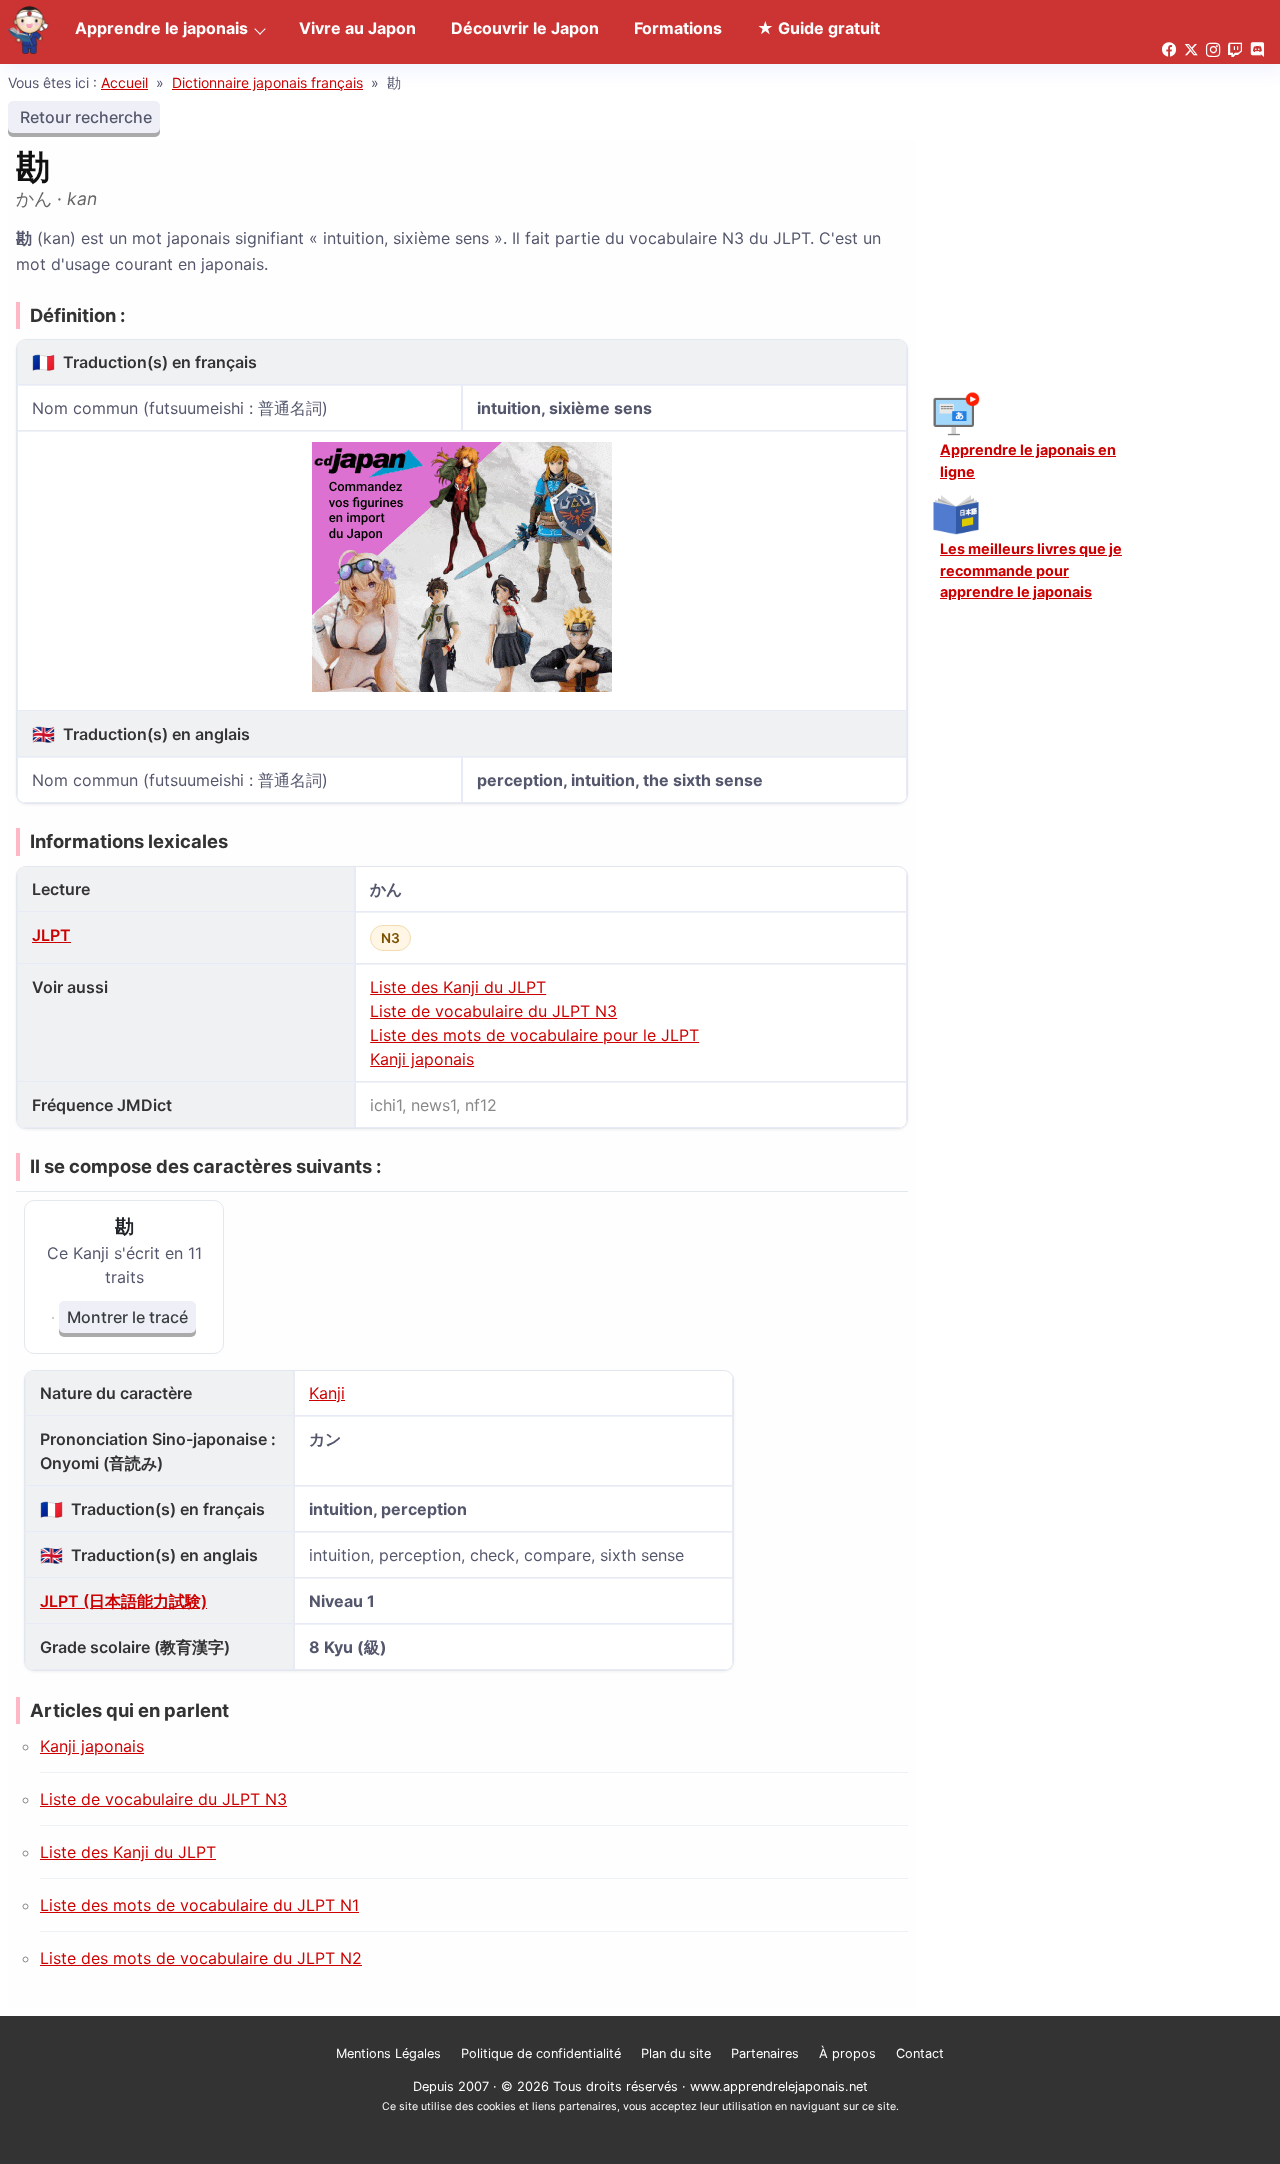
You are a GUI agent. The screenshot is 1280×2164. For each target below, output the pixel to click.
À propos (847, 2053)
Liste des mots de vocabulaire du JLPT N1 (199, 1905)
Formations (678, 28)
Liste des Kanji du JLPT (458, 987)
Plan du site (676, 2053)
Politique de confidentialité (541, 2053)
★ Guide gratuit (818, 28)
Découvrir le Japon (525, 28)
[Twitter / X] (1191, 50)
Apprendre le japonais (161, 28)
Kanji (327, 1393)
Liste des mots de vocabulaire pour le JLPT (534, 1035)
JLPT (51, 935)
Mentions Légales (388, 2053)
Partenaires (765, 2053)
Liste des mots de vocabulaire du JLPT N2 (201, 1958)
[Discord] (1257, 50)
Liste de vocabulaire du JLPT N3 (493, 1011)
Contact (920, 2053)
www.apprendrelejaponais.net (779, 2086)
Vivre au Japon (357, 28)
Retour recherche (84, 117)
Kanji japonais (422, 1059)
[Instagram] (1213, 50)
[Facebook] (1169, 50)
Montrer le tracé (127, 1317)
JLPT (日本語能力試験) (123, 1601)
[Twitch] (1235, 50)
